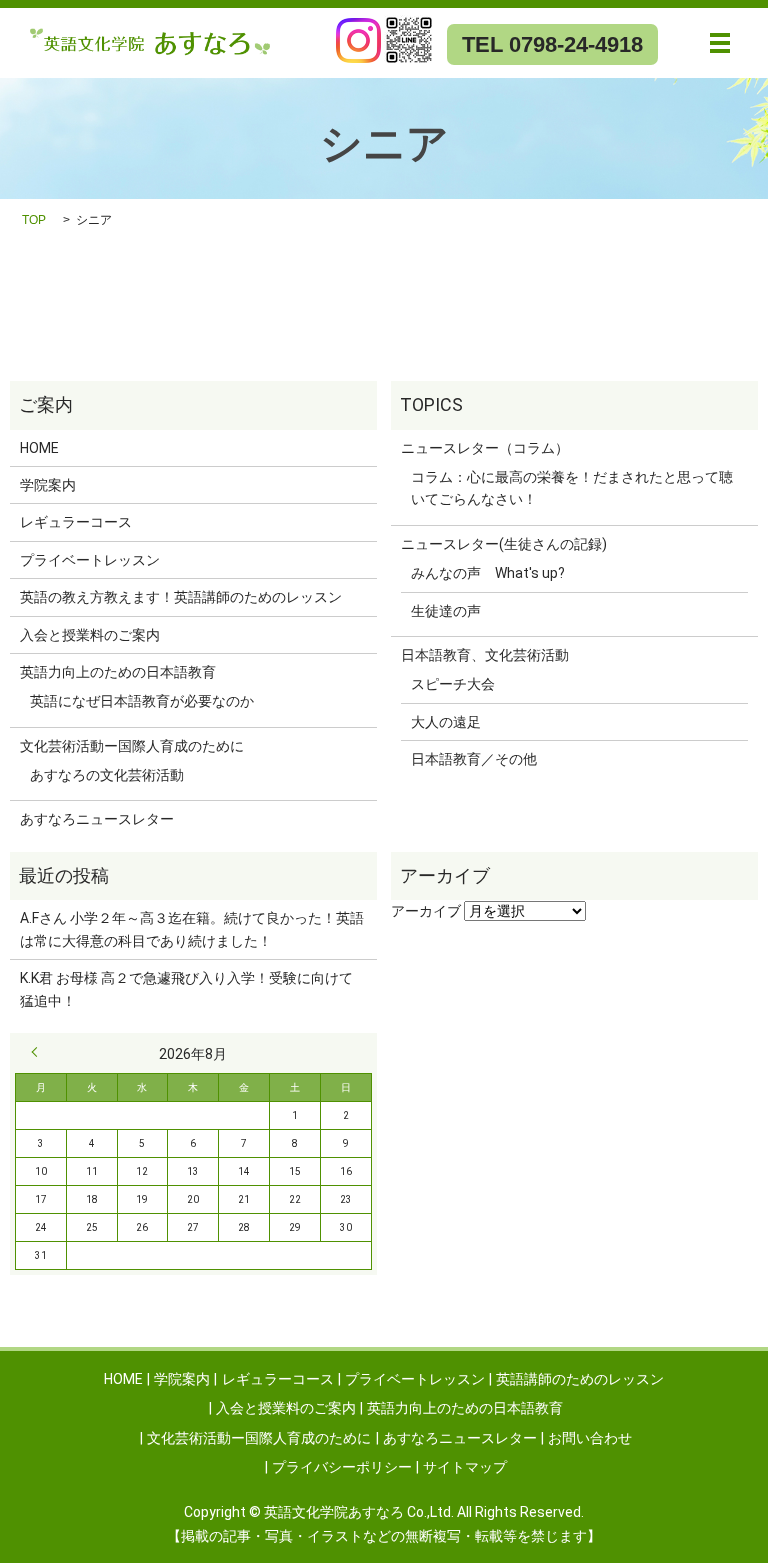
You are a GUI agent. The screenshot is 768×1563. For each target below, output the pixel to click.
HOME (39, 448)
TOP (34, 220)
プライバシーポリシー (342, 1467)
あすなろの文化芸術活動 (107, 775)
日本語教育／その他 (474, 759)
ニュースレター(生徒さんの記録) (504, 544)
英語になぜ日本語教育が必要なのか (142, 701)
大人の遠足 (446, 722)
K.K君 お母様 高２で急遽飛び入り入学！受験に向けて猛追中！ (186, 989)
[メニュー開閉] (720, 43)
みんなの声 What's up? (488, 573)
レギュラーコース (76, 522)
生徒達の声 (446, 611)
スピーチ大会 (453, 684)
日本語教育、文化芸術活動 (485, 655)
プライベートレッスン (90, 560)
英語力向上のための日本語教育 (118, 672)
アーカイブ (426, 911)
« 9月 (39, 1052)
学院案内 (48, 485)
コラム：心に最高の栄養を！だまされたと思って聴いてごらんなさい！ (572, 488)
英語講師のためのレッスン (580, 1379)
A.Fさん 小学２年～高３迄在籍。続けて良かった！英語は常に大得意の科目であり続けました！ (192, 929)
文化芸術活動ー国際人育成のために (132, 746)
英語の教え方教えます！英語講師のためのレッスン (181, 597)
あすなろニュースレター (97, 819)
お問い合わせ (590, 1438)
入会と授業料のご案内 (90, 635)
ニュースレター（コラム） (485, 448)
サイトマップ (465, 1467)
